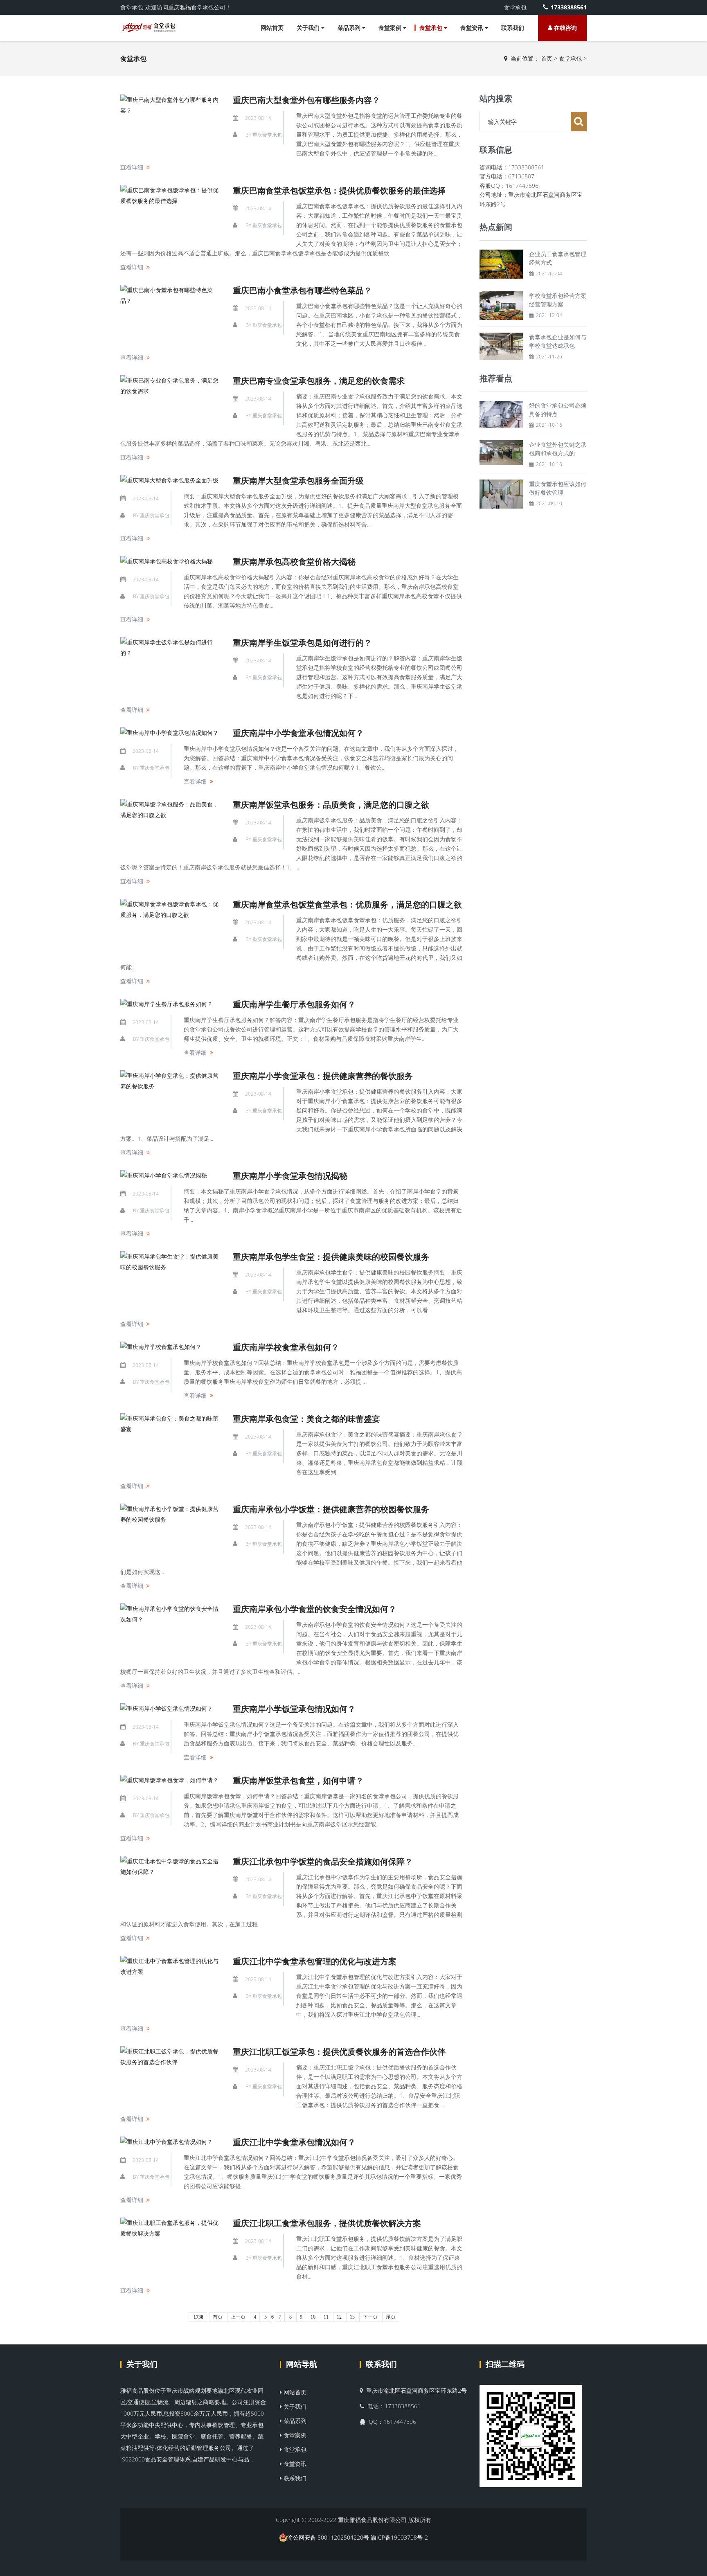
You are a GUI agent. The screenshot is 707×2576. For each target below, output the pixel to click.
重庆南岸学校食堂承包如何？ (286, 1347)
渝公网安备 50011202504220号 (328, 2537)
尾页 (391, 2317)
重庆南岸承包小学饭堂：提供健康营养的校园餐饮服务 (331, 1509)
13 (352, 2317)
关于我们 (309, 28)
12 (339, 2317)
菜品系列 (350, 28)
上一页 (238, 2317)
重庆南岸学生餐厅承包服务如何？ (294, 1004)
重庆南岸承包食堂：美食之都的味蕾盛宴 (306, 1419)
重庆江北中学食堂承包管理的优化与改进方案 (315, 1961)
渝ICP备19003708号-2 (399, 2537)
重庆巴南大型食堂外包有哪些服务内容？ (306, 100)
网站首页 (272, 28)
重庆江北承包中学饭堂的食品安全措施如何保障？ (323, 1861)
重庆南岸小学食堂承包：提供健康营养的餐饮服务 (323, 1076)
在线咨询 (565, 28)
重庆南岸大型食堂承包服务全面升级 (298, 481)
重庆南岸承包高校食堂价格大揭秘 (294, 562)
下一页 (370, 2317)
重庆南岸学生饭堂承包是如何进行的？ (302, 643)
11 (326, 2317)
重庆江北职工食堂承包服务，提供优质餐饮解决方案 (327, 2223)
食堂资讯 (473, 28)
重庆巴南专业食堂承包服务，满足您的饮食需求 (319, 381)
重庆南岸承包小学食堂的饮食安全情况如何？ (315, 1609)
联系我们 (513, 28)
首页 (547, 58)
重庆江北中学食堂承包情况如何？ (294, 2142)
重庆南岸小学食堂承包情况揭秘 (290, 1176)
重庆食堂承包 (267, 135)
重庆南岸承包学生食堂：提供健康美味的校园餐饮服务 (331, 1257)
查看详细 (132, 167)
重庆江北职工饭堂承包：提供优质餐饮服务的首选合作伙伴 (339, 2052)
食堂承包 (432, 28)
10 (313, 2317)
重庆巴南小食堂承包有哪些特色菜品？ (302, 290)
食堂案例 (391, 28)
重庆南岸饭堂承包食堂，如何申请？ (298, 1780)
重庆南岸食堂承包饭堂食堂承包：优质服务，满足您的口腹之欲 (347, 904)
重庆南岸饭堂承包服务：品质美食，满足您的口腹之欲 (331, 805)
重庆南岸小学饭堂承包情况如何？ (294, 1709)
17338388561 (569, 7)
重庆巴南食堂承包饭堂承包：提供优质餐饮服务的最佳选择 (339, 190)
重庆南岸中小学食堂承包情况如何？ (298, 733)
